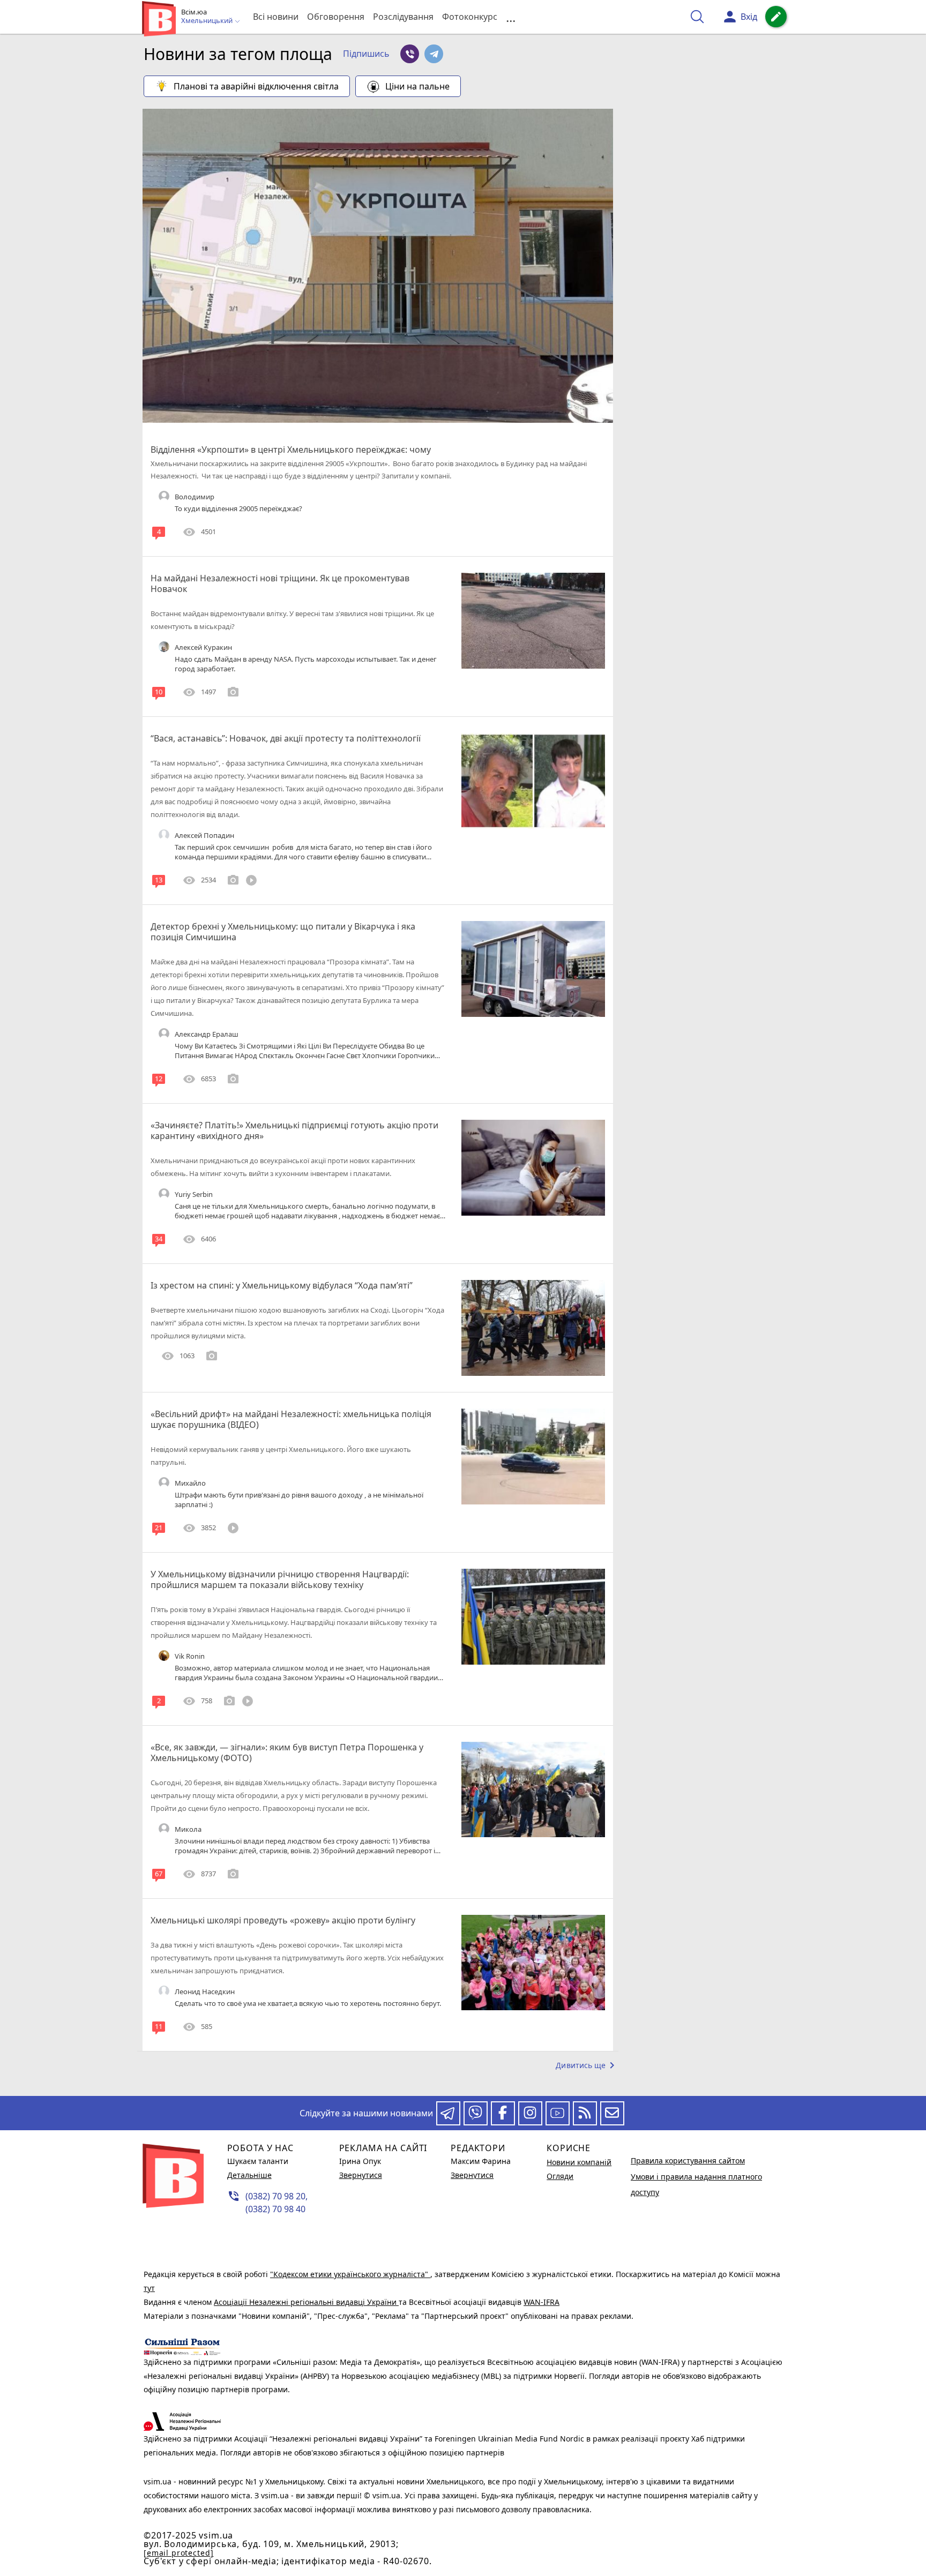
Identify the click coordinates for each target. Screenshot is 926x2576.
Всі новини (276, 17)
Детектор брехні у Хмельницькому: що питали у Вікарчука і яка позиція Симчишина (283, 932)
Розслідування (403, 17)
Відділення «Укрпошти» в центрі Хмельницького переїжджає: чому (291, 450)
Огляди (560, 2176)
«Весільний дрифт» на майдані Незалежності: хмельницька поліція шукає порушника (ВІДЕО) (291, 1419)
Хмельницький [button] (208, 21)
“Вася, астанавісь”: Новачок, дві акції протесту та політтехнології (286, 738)
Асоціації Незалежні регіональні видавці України (306, 2302)
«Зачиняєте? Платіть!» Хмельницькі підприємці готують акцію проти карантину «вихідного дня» (294, 1130)
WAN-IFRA (542, 2302)
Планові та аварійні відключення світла (256, 86)
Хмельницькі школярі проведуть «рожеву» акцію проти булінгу (283, 1920)
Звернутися (361, 2175)
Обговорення (336, 17)
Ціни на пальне (417, 86)
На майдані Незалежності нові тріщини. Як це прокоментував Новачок (280, 583)
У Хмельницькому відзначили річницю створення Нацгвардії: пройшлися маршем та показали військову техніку (280, 1579)
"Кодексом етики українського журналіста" (350, 2274)
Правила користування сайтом (688, 2161)
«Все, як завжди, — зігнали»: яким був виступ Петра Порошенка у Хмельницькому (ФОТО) (287, 1753)
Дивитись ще (587, 2065)
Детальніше (249, 2175)
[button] (366, 54)
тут (149, 2288)
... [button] (511, 17)
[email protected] (178, 2553)
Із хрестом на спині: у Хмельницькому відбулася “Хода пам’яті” (282, 1285)
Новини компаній (579, 2162)
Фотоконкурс (470, 17)
